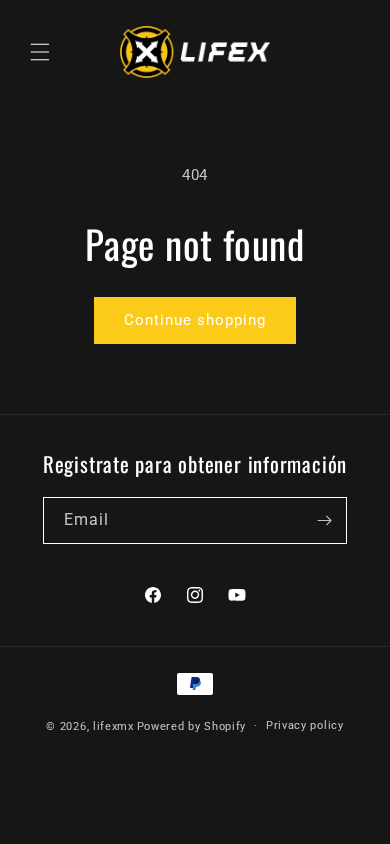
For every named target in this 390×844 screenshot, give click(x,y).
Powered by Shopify (192, 725)
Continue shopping (195, 320)
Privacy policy (305, 725)
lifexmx (113, 725)
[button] (40, 52)
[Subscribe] (324, 520)
